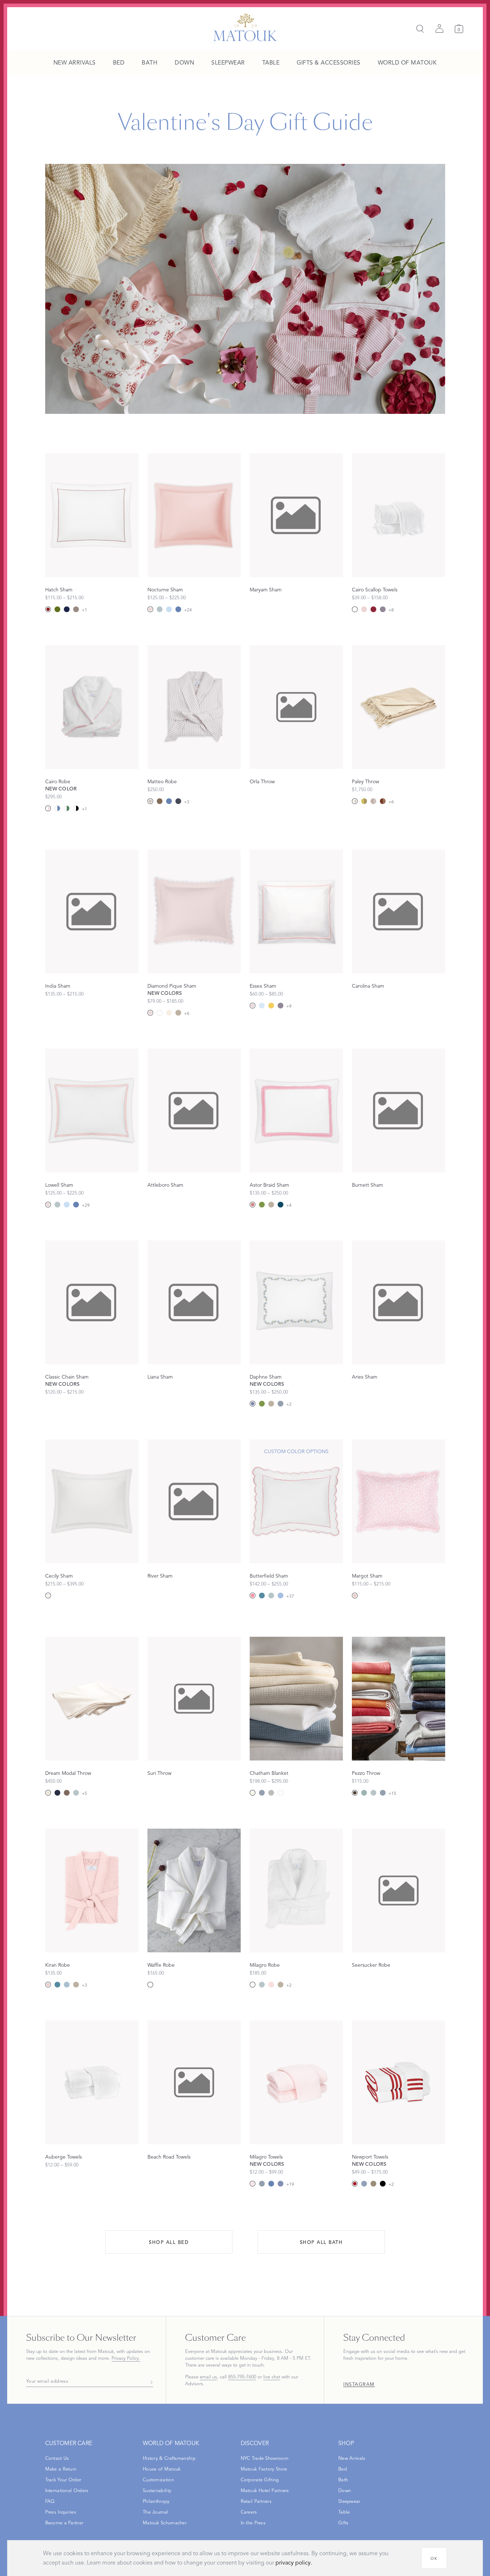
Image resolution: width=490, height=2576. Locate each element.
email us (208, 2377)
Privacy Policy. (126, 2358)
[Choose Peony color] (253, 1205)
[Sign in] (439, 29)
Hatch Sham (59, 590)
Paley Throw (366, 782)
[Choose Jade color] (364, 1793)
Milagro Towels (266, 2157)
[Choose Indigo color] (281, 1205)
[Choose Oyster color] (48, 1793)
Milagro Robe (265, 1965)
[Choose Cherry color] (373, 609)
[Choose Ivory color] (253, 1793)
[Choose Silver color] (271, 1793)
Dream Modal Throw (68, 1773)
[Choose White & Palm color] (67, 808)
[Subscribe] (149, 2381)
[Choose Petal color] (271, 1985)
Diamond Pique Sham (172, 986)
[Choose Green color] (57, 609)
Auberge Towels (63, 2157)
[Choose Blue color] (169, 609)
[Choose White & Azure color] (57, 808)
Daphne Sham (266, 1377)
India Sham (58, 986)
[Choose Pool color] (160, 609)
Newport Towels (370, 2157)
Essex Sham (263, 986)
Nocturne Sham (165, 590)
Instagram (359, 2385)
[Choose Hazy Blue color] (281, 1404)
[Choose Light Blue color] (262, 1006)
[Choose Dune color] (178, 1013)
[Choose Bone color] (169, 1013)
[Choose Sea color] (262, 1596)
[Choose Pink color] (150, 609)
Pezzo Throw (366, 1773)
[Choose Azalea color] (253, 1596)
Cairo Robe (58, 782)
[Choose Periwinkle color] (281, 2184)
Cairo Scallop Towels (375, 590)
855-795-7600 (242, 2377)
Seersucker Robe (371, 1965)
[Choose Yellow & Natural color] (364, 801)
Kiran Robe (58, 1965)
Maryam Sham (266, 590)
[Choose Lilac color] (383, 609)
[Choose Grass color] (262, 1205)
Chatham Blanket (269, 1773)
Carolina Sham (368, 986)
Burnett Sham (367, 1185)
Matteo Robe (162, 782)
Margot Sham (367, 1576)
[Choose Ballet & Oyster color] (373, 801)
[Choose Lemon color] (271, 1006)
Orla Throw (262, 782)
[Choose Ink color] (57, 1793)
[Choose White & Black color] (76, 808)
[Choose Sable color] (355, 1793)
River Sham (160, 1576)
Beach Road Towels (169, 2157)
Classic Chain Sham (67, 1377)
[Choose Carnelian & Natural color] (383, 801)
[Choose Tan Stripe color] (373, 2184)
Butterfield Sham (269, 1576)
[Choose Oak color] (76, 609)
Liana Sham (160, 1377)
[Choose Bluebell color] (253, 1404)
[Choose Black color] (383, 2184)
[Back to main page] (245, 27)
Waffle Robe (161, 1965)
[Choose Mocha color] (67, 1793)
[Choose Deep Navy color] (178, 801)
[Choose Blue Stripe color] (364, 2184)
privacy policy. (294, 2563)
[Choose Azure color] (178, 609)
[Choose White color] (355, 609)
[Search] (420, 29)
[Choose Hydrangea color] (67, 1985)
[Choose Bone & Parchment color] (355, 801)
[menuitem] (75, 63)
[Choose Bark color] (160, 801)
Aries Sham (365, 1377)
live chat (272, 2377)
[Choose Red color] (355, 2184)
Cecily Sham (59, 1576)
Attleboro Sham (165, 1185)
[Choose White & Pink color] (48, 808)
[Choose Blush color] (355, 1596)
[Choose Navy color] (67, 609)
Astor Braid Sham (269, 1185)
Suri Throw (159, 1773)
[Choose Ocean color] (281, 1596)
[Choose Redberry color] (48, 609)
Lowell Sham (59, 1185)
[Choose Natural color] (150, 801)
